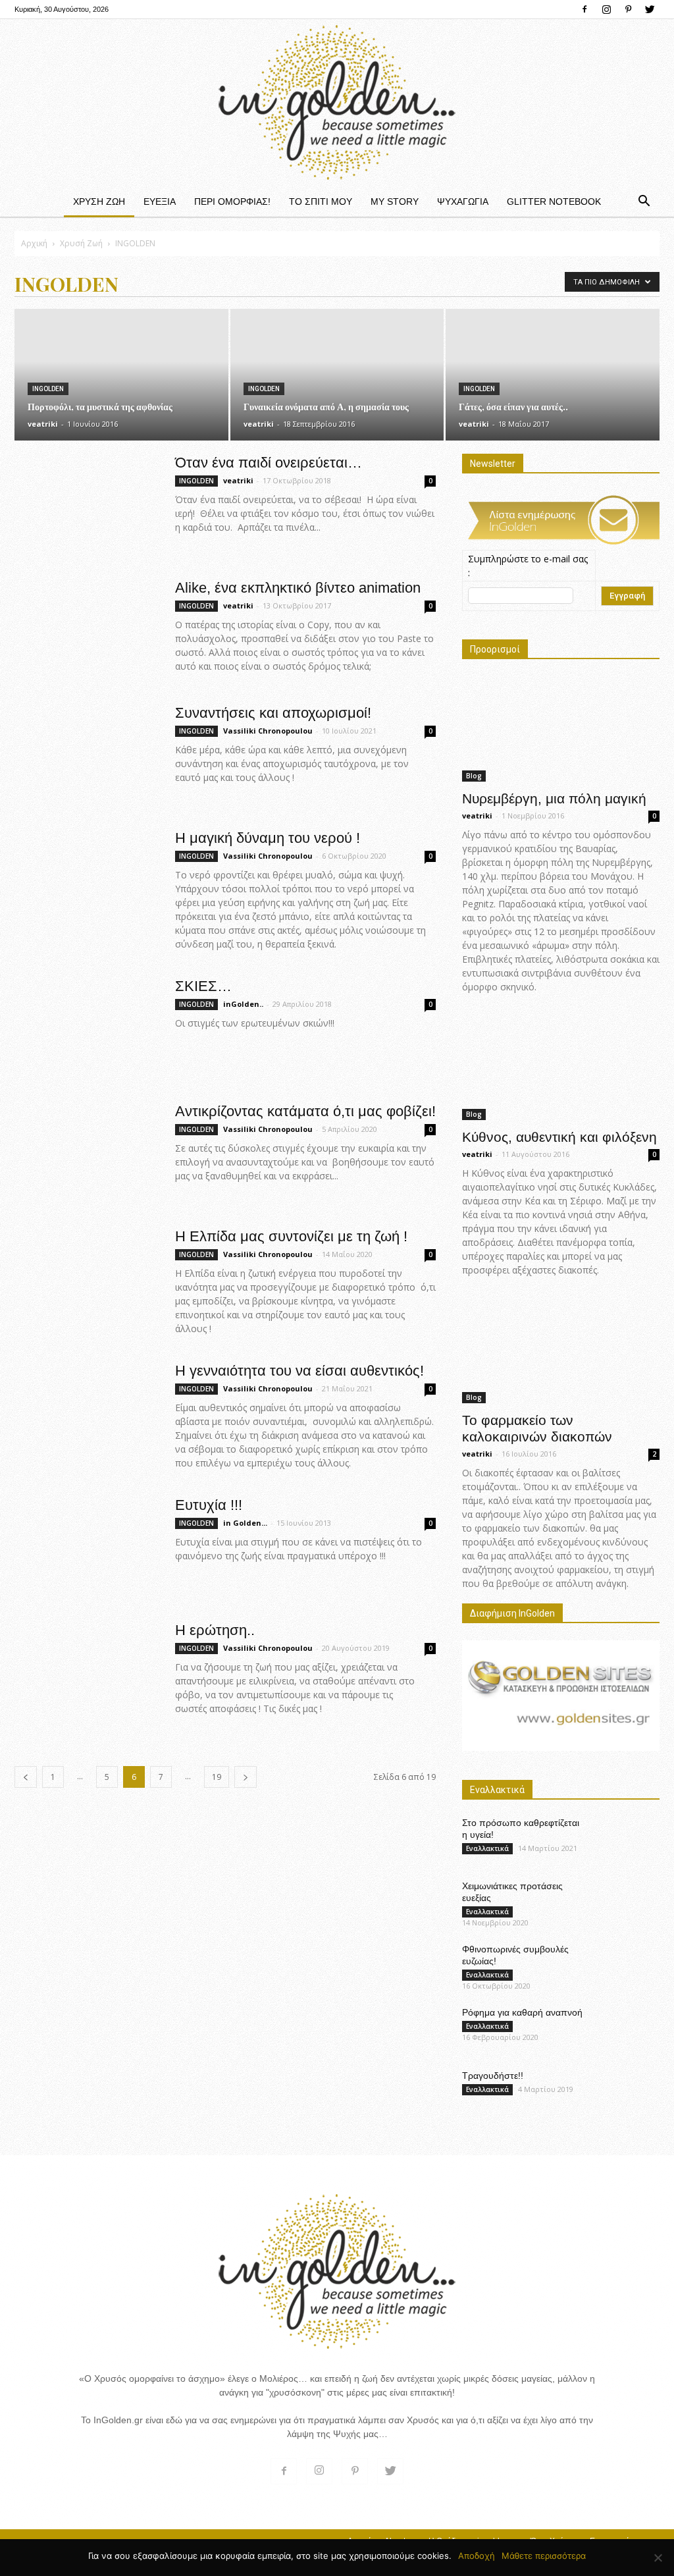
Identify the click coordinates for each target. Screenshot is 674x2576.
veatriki (43, 424)
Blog (474, 776)
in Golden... (245, 1523)
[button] (644, 201)
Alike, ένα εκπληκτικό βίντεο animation (298, 588)
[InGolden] (337, 102)
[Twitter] (650, 9)
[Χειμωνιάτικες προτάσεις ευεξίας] (627, 1903)
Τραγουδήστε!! (493, 2076)
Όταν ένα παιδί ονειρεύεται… (269, 463)
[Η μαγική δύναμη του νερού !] (86, 879)
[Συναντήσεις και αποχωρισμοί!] (86, 753)
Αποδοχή (477, 2556)
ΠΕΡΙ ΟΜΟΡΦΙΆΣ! (232, 201)
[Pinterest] (628, 9)
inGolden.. (243, 1004)
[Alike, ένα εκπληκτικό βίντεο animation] (86, 619)
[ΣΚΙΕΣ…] (86, 1027)
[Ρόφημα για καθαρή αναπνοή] (627, 2029)
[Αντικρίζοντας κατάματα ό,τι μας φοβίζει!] (86, 1152)
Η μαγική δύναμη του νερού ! (268, 838)
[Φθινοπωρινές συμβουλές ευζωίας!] (627, 1966)
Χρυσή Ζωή (81, 243)
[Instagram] (606, 9)
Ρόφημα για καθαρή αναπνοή (522, 2012)
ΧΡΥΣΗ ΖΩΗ (99, 201)
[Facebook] (584, 9)
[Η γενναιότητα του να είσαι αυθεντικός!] (86, 1411)
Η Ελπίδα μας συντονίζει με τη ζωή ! (291, 1236)
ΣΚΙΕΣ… (203, 986)
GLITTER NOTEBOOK (554, 201)
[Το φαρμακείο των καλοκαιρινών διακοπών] (561, 1351)
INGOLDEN (48, 389)
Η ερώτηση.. (215, 1630)
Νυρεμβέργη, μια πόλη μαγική (554, 798)
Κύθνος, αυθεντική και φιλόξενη (559, 1137)
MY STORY (395, 201)
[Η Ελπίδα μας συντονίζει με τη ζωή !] (86, 1276)
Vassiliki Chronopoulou (268, 731)
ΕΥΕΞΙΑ (160, 201)
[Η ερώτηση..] (86, 1671)
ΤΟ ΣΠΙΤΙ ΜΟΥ (321, 201)
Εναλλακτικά (487, 1848)
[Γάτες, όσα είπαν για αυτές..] (553, 371)
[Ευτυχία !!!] (86, 1533)
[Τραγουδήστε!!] (627, 2092)
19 (217, 1777)
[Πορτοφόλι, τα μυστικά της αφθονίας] (121, 378)
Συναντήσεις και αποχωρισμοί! (273, 713)
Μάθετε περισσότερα (544, 2556)
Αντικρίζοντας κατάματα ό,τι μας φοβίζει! (305, 1111)
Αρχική (34, 243)
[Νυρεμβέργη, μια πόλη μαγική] (561, 729)
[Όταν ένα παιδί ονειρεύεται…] (86, 503)
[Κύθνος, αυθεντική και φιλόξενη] (561, 1067)
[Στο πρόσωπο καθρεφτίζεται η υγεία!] (627, 1839)
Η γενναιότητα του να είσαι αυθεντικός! (299, 1371)
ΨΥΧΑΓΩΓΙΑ (463, 201)
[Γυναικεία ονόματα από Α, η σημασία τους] (337, 378)
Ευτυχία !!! (209, 1505)
